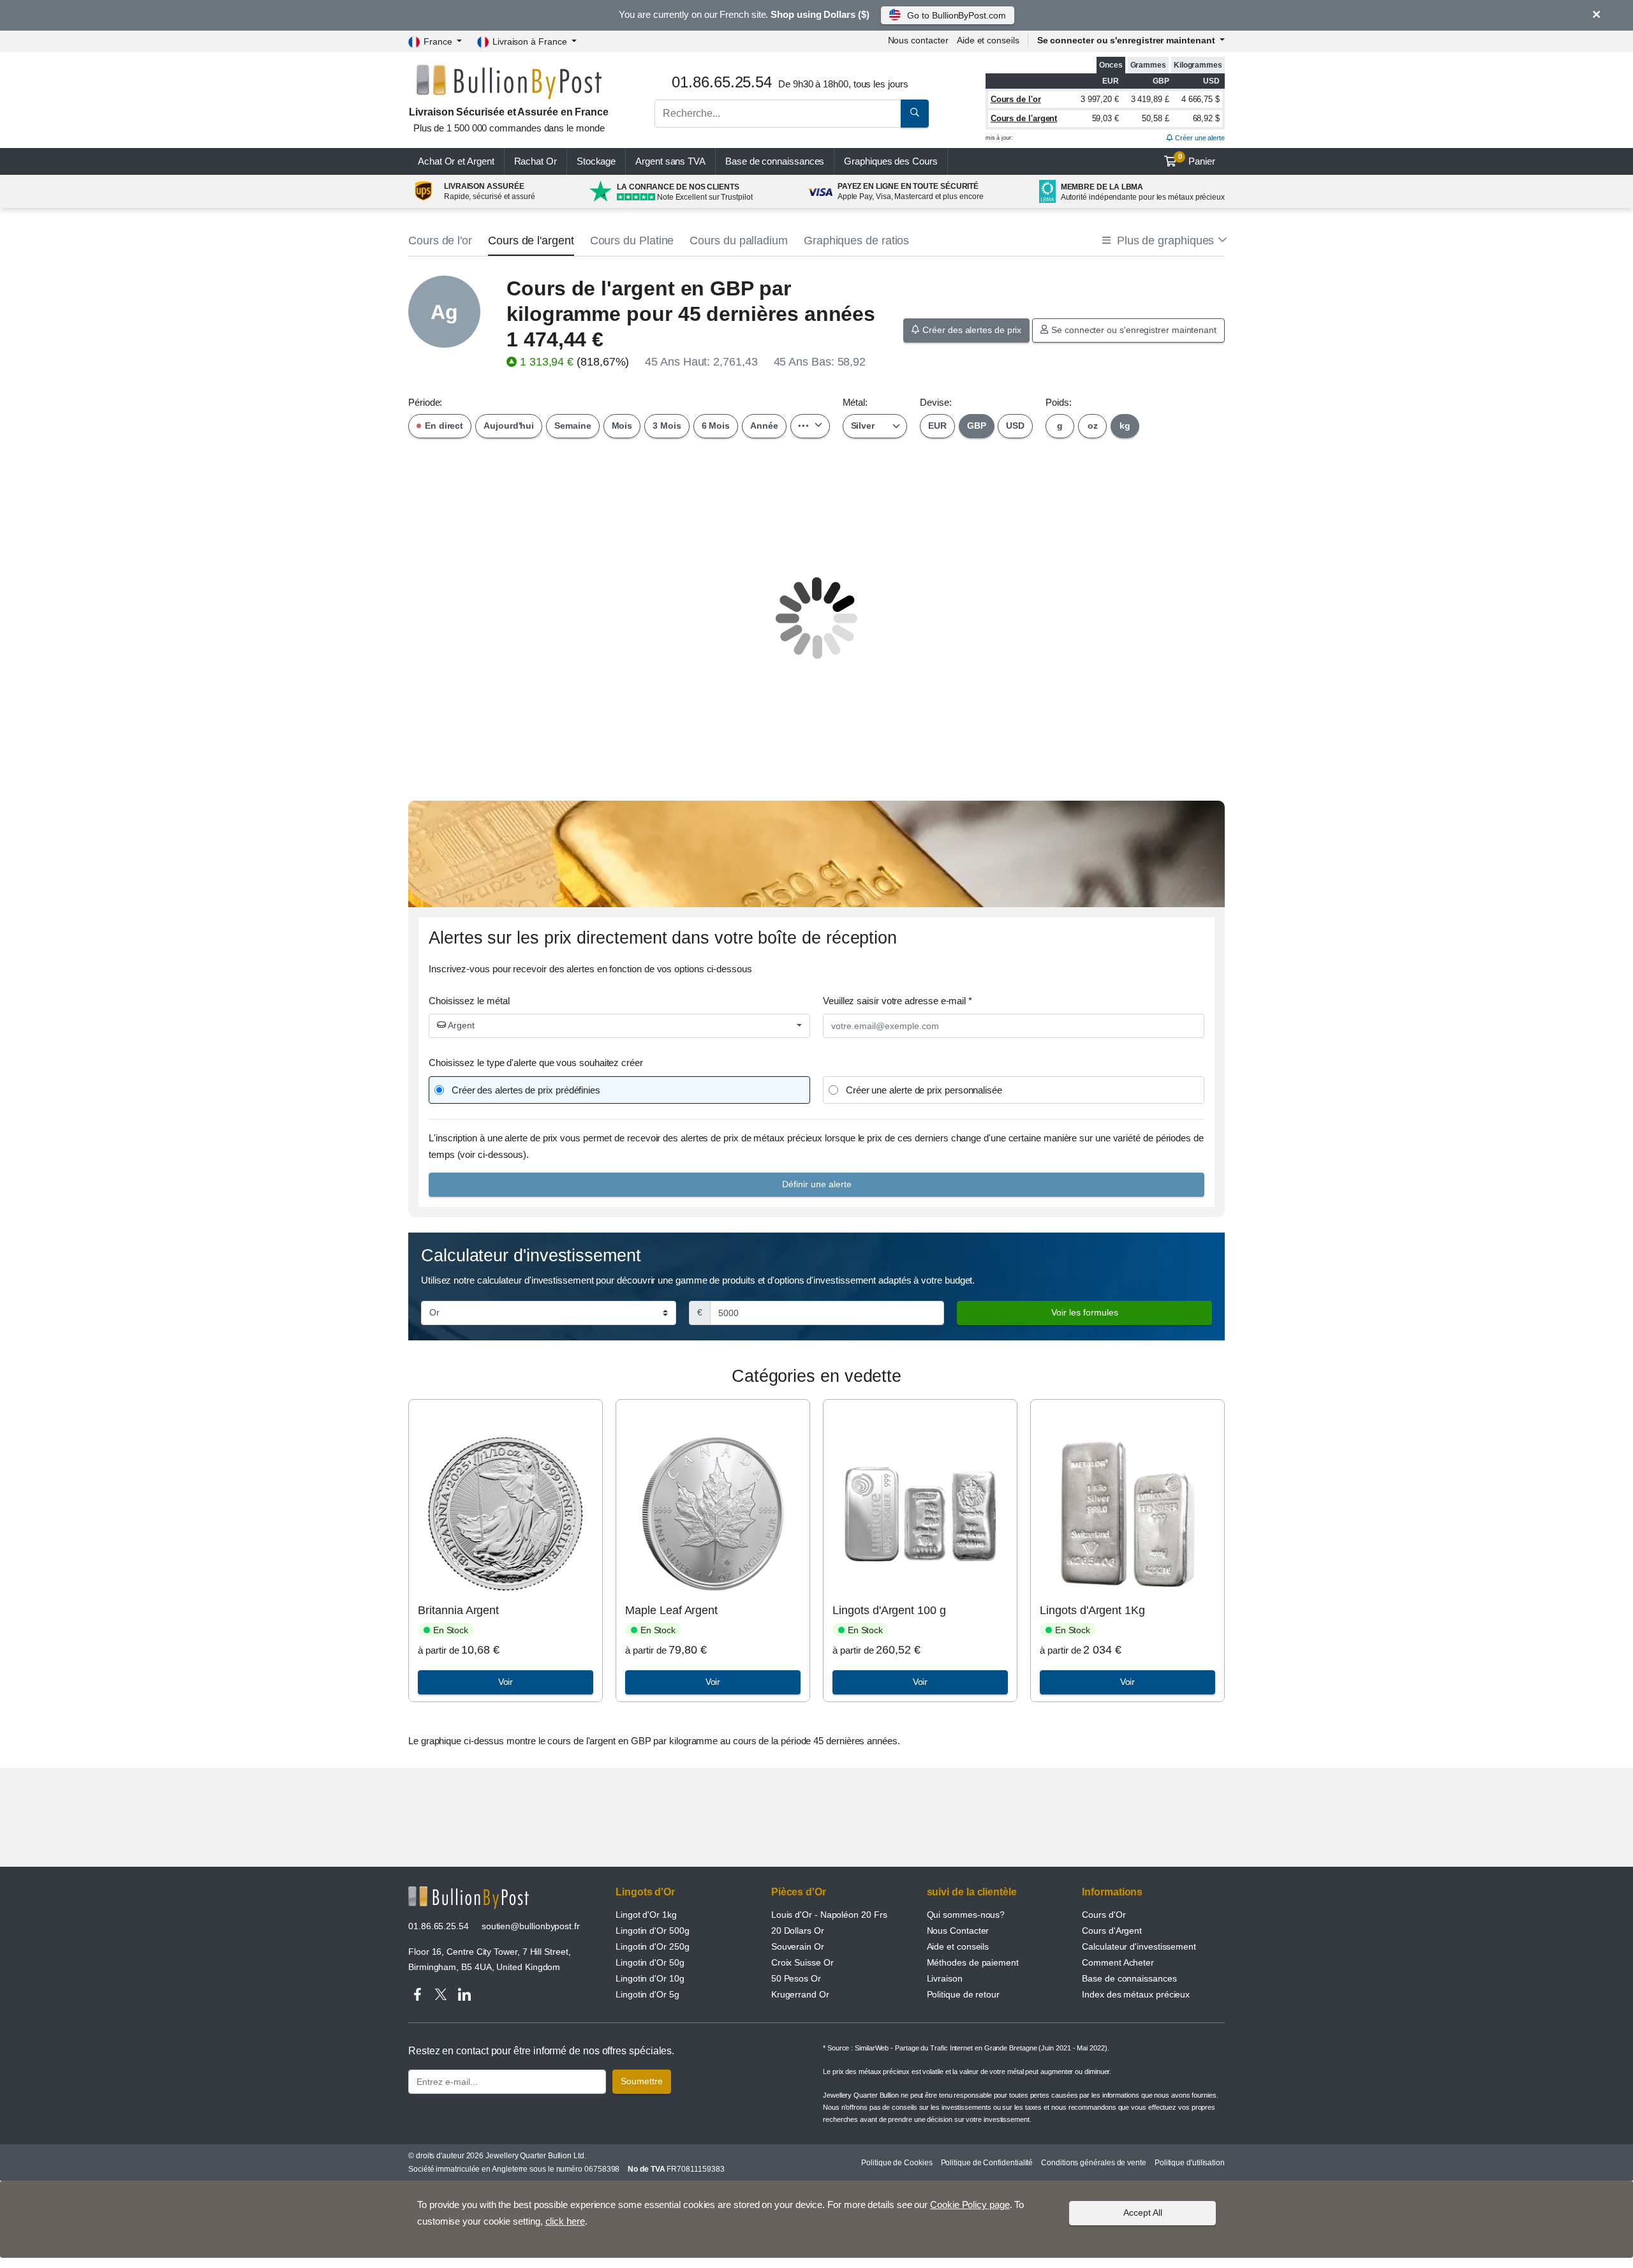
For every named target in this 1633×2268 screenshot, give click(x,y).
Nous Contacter (958, 1931)
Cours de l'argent (1024, 118)
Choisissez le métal (469, 1001)
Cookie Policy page (970, 2205)
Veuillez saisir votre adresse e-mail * (898, 1001)
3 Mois (667, 426)
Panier (1197, 159)
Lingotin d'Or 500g (653, 1931)
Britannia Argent (458, 1610)
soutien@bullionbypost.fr (531, 1926)
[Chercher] (915, 114)
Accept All (1143, 2212)
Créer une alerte (1199, 138)
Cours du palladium (739, 241)
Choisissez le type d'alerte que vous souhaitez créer (536, 1063)
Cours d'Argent (1112, 1931)
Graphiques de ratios (856, 241)
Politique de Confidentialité (987, 2163)
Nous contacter (918, 40)
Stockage (596, 161)
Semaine (573, 426)
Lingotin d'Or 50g (650, 1962)
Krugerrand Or (800, 1994)
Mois (622, 426)
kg (1125, 426)
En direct (443, 426)
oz (1093, 426)
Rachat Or (536, 161)
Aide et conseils (988, 40)
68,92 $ (1206, 118)
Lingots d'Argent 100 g (889, 1610)
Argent (460, 1025)
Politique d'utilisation (1190, 2163)
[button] (1164, 241)
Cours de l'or (1016, 99)
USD (1015, 426)
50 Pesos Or (796, 1978)
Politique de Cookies (897, 2163)
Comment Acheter (1118, 1962)
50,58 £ (1155, 118)
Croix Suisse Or (802, 1962)
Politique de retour (963, 1994)
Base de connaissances (775, 161)
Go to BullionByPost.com (956, 15)
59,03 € (1105, 118)
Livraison (945, 1978)
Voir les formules (1085, 1312)
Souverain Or (798, 1946)
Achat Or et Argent (456, 161)
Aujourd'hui (509, 426)
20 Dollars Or (798, 1931)
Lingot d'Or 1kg (646, 1915)
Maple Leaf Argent (671, 1610)
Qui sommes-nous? (966, 1915)
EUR (937, 426)
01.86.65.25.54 (439, 1926)
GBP (977, 426)
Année (764, 426)
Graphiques (890, 161)
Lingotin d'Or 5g (647, 1994)
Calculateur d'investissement (1139, 1946)
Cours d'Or (1104, 1915)
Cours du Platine (632, 241)
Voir (506, 1682)
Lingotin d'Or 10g (650, 1978)
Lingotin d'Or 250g (653, 1946)
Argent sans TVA (670, 161)
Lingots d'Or (645, 1892)
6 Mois (716, 426)
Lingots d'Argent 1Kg (1092, 1610)
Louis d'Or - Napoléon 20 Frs (829, 1915)
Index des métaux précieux (1136, 1994)
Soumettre (642, 2081)
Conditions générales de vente (1094, 2163)
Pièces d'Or (799, 1892)
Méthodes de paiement (973, 1962)
